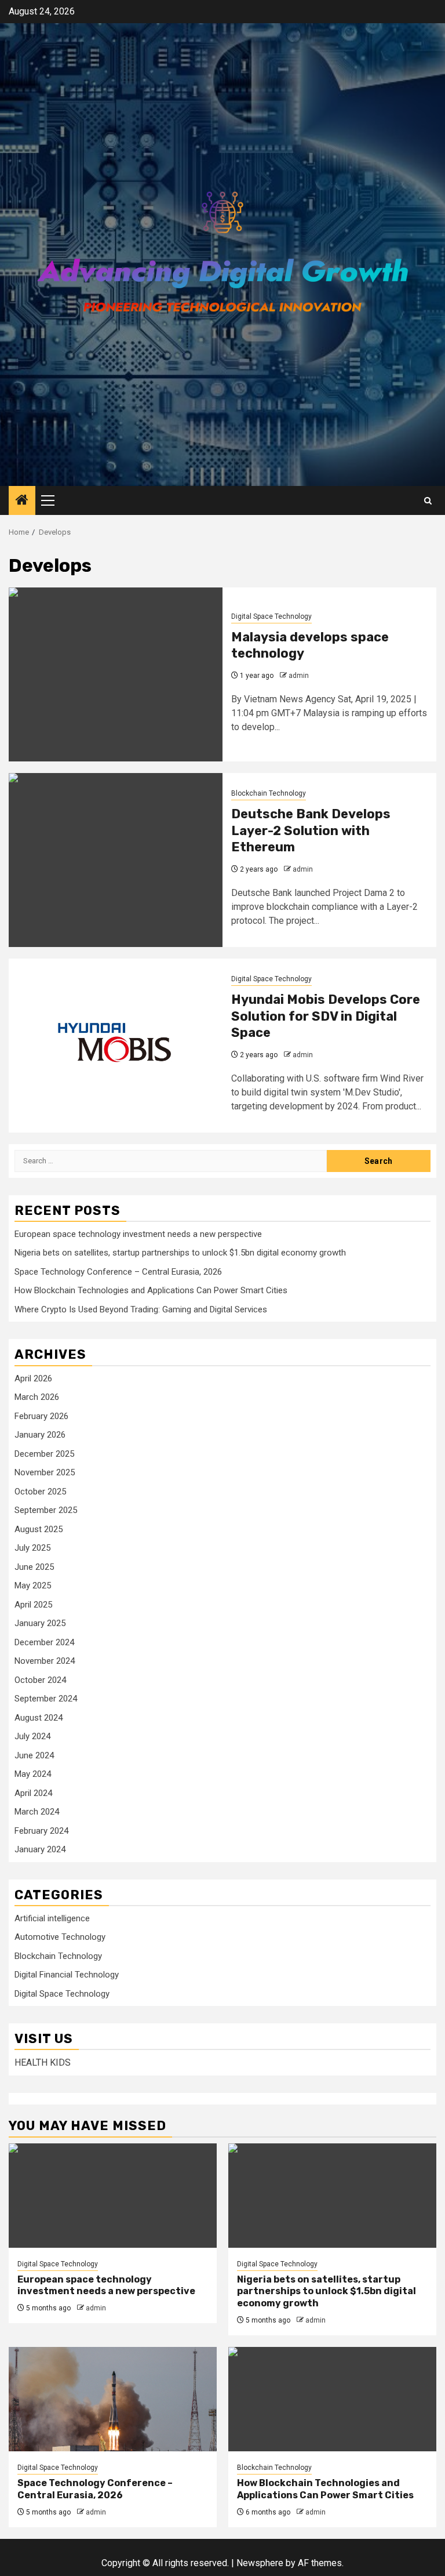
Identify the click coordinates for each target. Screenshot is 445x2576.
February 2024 (41, 1831)
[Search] (428, 501)
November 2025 (45, 1472)
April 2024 (33, 1793)
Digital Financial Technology (67, 1975)
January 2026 (40, 1435)
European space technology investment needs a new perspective (138, 1234)
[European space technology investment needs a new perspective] (113, 2196)
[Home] (22, 501)
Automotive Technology (60, 1937)
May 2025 (33, 1585)
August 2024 (39, 1718)
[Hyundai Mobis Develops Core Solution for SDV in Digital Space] (116, 1046)
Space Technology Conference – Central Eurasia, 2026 (118, 1272)
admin (299, 676)
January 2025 (40, 1623)
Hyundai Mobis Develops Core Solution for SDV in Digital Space (326, 1016)
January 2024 (40, 1849)
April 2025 (33, 1605)
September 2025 (46, 1510)
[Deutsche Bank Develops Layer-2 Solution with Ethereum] (116, 860)
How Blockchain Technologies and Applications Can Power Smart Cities (151, 1290)
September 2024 (46, 1699)
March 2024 (37, 1812)
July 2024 (32, 1736)
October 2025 (40, 1492)
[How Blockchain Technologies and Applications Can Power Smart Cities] (332, 2399)
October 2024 (40, 1680)
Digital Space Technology (271, 616)
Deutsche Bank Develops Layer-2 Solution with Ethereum (311, 830)
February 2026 (41, 1416)
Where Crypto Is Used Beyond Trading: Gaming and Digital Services (141, 1309)
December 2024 (44, 1642)
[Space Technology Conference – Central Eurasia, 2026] (113, 2399)
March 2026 (37, 1397)
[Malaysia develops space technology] (116, 674)
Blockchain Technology (269, 793)
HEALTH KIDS (43, 2062)
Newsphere (260, 2563)
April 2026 (33, 1378)
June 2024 (34, 1755)
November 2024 (45, 1661)
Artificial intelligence (52, 1918)
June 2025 (34, 1567)
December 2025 (44, 1454)
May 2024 (33, 1774)
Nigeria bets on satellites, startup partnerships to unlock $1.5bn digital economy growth (180, 1253)
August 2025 (39, 1529)
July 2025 (32, 1548)
